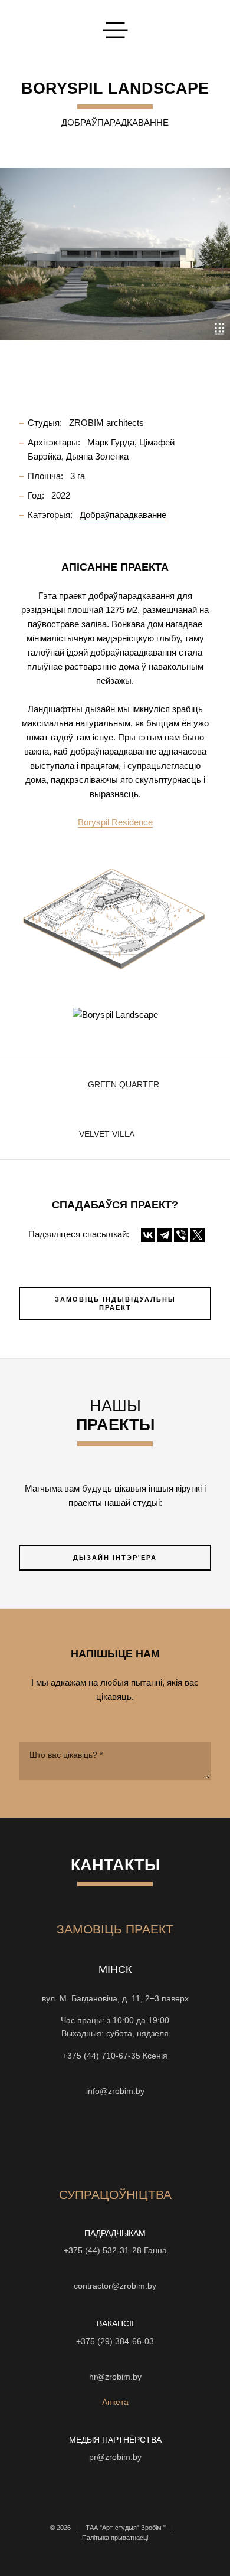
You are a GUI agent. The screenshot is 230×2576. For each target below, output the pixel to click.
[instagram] (51, 2140)
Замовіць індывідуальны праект (115, 1304)
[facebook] (115, 2140)
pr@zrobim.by (115, 2457)
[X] (198, 1235)
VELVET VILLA (107, 1134)
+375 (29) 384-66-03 (115, 2341)
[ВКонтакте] (148, 1235)
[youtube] (94, 2140)
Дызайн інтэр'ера (115, 1558)
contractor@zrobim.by (115, 2286)
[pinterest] (157, 2140)
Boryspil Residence (115, 822)
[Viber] (181, 1235)
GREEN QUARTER (124, 1085)
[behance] (73, 2140)
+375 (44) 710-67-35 (101, 2056)
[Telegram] (165, 1235)
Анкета (115, 2402)
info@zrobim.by (115, 2091)
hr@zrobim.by (115, 2377)
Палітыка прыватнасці (115, 2538)
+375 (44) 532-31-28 (103, 2251)
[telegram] (179, 2140)
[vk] (136, 2140)
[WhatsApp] (115, 2073)
